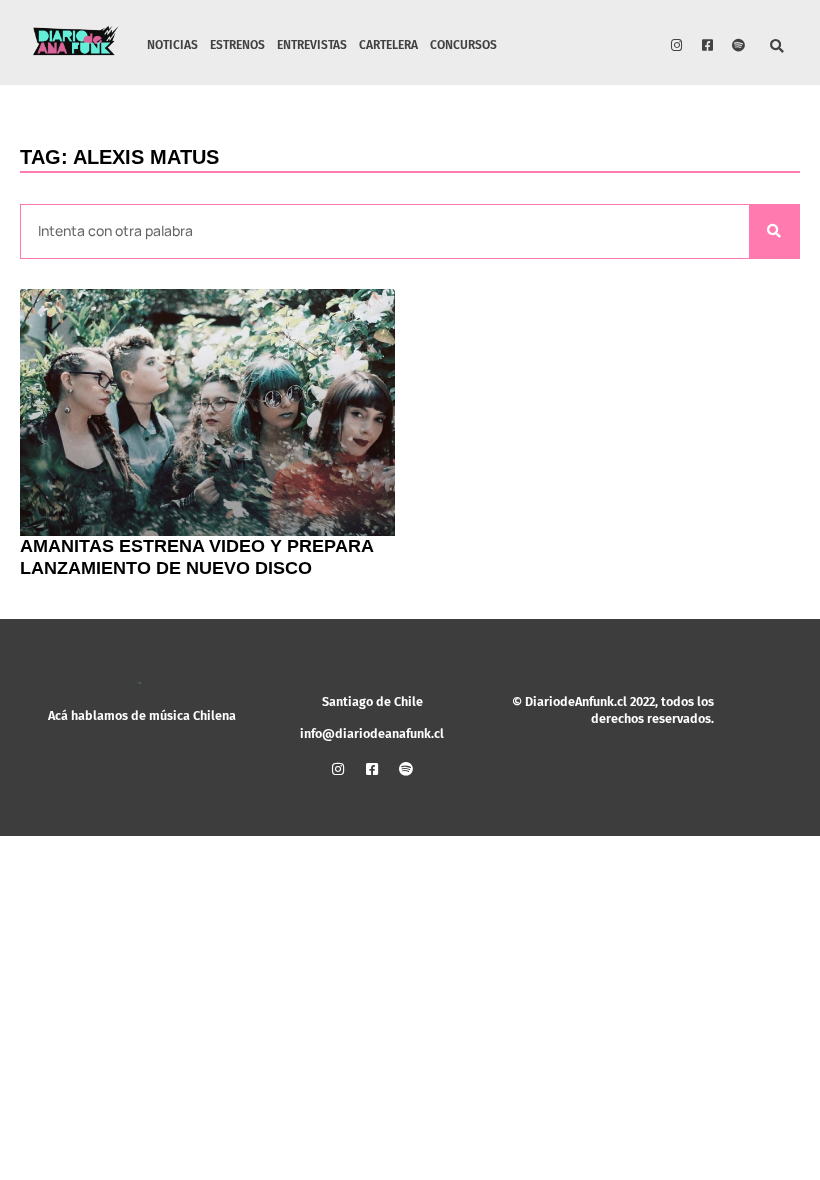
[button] (777, 47)
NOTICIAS (172, 45)
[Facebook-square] (708, 45)
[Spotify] (739, 45)
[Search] (774, 231)
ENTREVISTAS (312, 45)
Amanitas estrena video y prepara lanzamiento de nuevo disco (196, 557)
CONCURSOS (463, 45)
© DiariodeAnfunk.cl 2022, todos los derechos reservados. (613, 709)
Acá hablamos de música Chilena (142, 715)
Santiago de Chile (372, 701)
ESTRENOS (237, 45)
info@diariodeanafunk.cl (372, 733)
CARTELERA (388, 45)
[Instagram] (677, 45)
